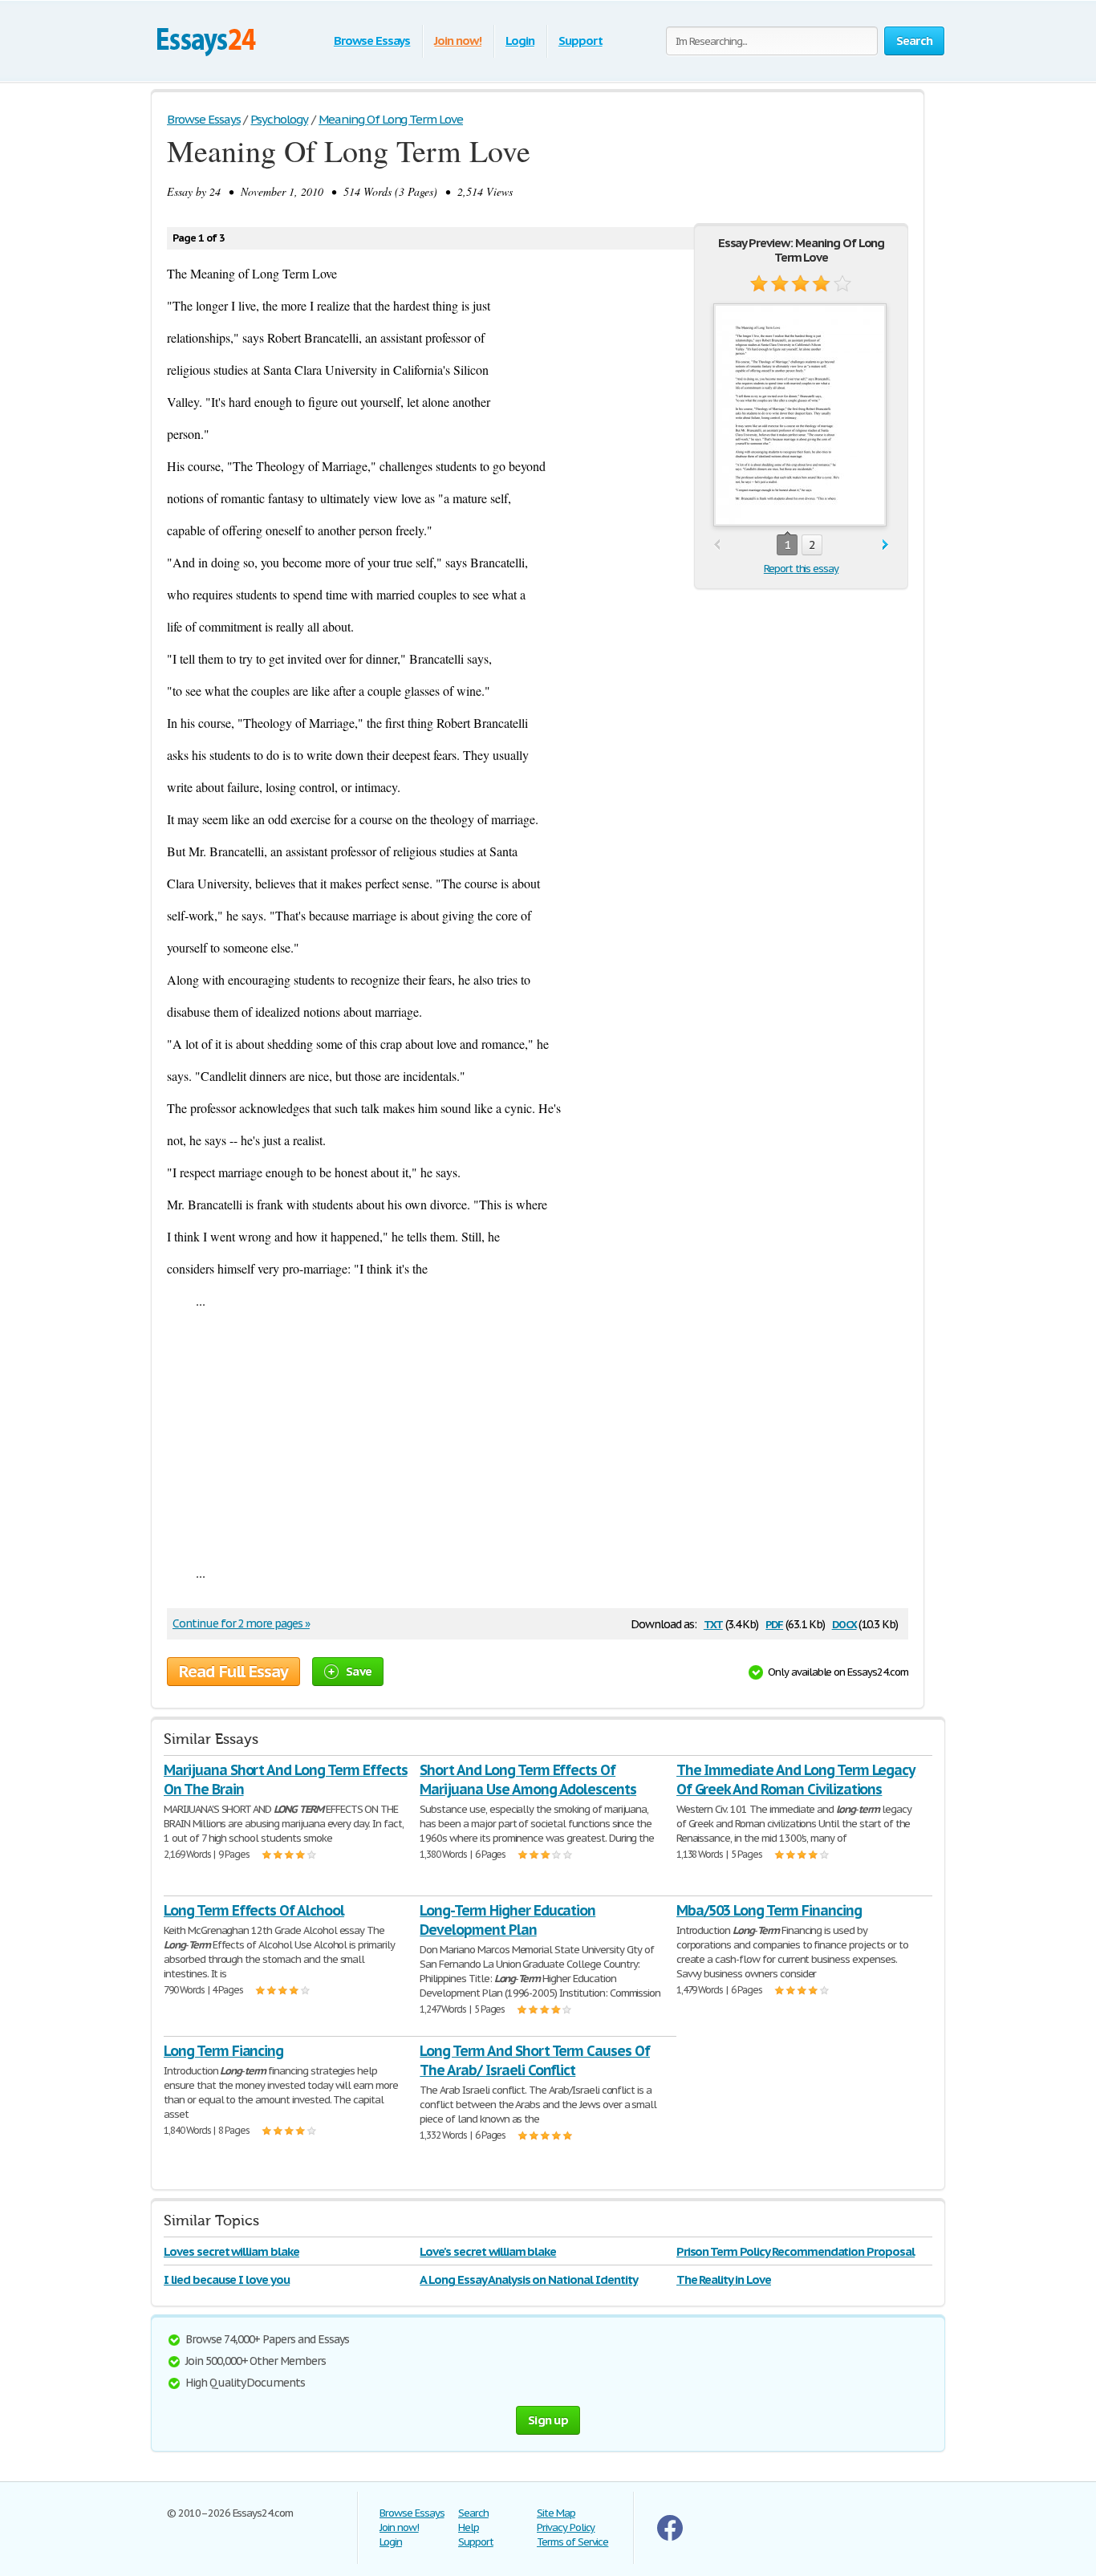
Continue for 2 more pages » (241, 1623)
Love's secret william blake (488, 2251)
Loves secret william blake (231, 2251)
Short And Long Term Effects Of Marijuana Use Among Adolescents (528, 1780)
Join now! (458, 41)
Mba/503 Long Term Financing (769, 1910)
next (885, 545)
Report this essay (801, 569)
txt (713, 1623)
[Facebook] (670, 2537)
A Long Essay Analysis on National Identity (528, 2279)
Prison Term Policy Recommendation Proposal (796, 2251)
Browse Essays (372, 41)
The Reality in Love (724, 2279)
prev (717, 545)
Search (473, 2513)
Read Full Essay (233, 1672)
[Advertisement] (538, 1436)
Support (580, 41)
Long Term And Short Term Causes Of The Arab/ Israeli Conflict (535, 2060)
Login (520, 41)
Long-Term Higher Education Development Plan (507, 1920)
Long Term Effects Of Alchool (254, 1910)
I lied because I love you (227, 2279)
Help (469, 2527)
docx (844, 1623)
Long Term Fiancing (223, 2051)
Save (359, 1671)
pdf (774, 1623)
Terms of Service (572, 2542)
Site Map (556, 2513)
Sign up (548, 2420)
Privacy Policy (566, 2527)
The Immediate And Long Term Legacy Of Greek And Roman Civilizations (796, 1780)
